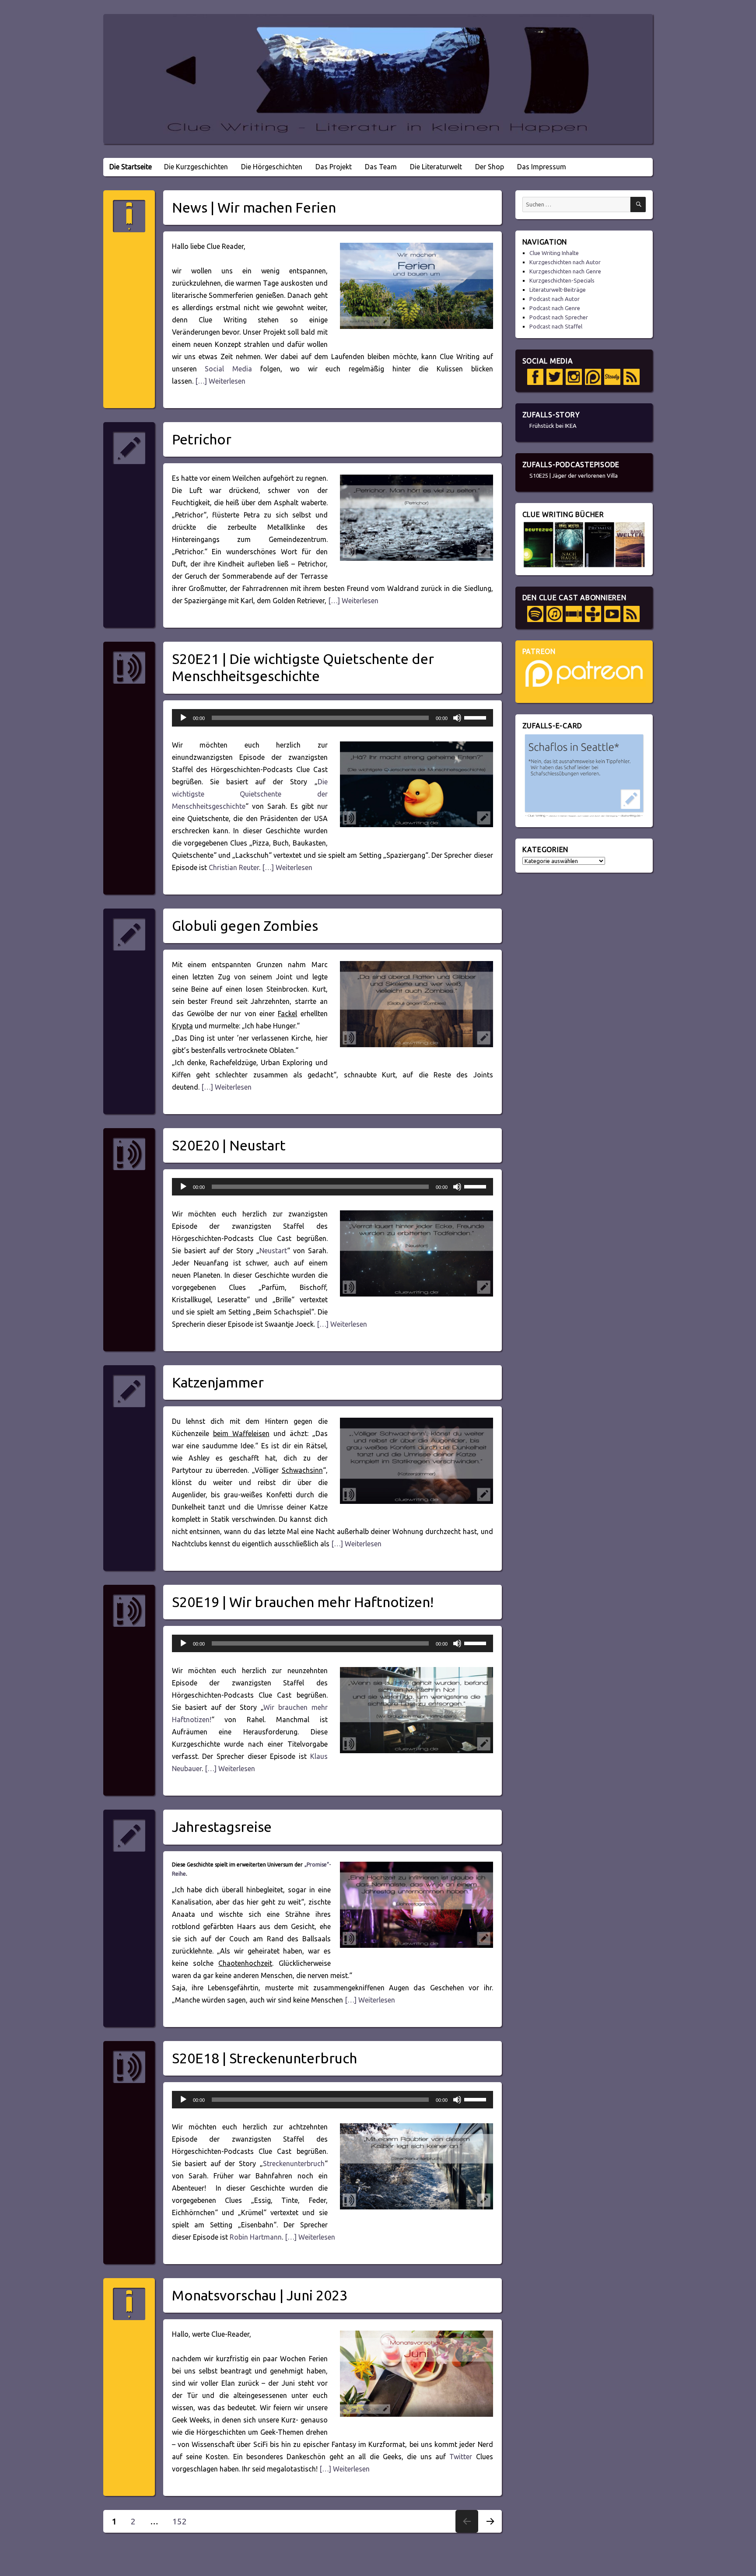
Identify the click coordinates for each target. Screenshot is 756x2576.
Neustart (273, 1251)
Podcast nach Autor (555, 299)
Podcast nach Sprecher (559, 317)
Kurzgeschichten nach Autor (565, 262)
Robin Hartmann (256, 2237)
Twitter (461, 2457)
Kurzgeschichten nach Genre (565, 271)
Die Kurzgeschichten (196, 167)
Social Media (228, 369)
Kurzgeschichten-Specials (562, 280)
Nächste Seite (490, 2532)
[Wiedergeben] (183, 718)
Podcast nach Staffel (556, 326)
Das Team (381, 167)
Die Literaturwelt (436, 167)
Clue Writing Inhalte (554, 253)
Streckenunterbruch (294, 2164)
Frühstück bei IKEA (553, 426)
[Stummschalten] (457, 718)
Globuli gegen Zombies (245, 926)
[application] (332, 718)
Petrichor (202, 439)
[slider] (476, 717)
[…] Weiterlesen (219, 381)
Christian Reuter (234, 867)
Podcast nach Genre (555, 308)
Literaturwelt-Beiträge (558, 290)
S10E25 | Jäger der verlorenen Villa (574, 475)
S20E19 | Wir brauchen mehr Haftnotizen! (303, 1602)
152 (183, 2521)
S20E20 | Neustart (229, 1145)
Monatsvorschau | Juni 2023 (260, 2295)
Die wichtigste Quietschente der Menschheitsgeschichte (250, 794)
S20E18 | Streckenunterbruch (264, 2058)
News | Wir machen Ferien (254, 207)
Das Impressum (542, 167)
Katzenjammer (218, 1382)
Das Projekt (334, 167)
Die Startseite (131, 167)
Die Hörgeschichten (272, 167)
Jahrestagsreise (222, 1827)
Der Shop (490, 167)
